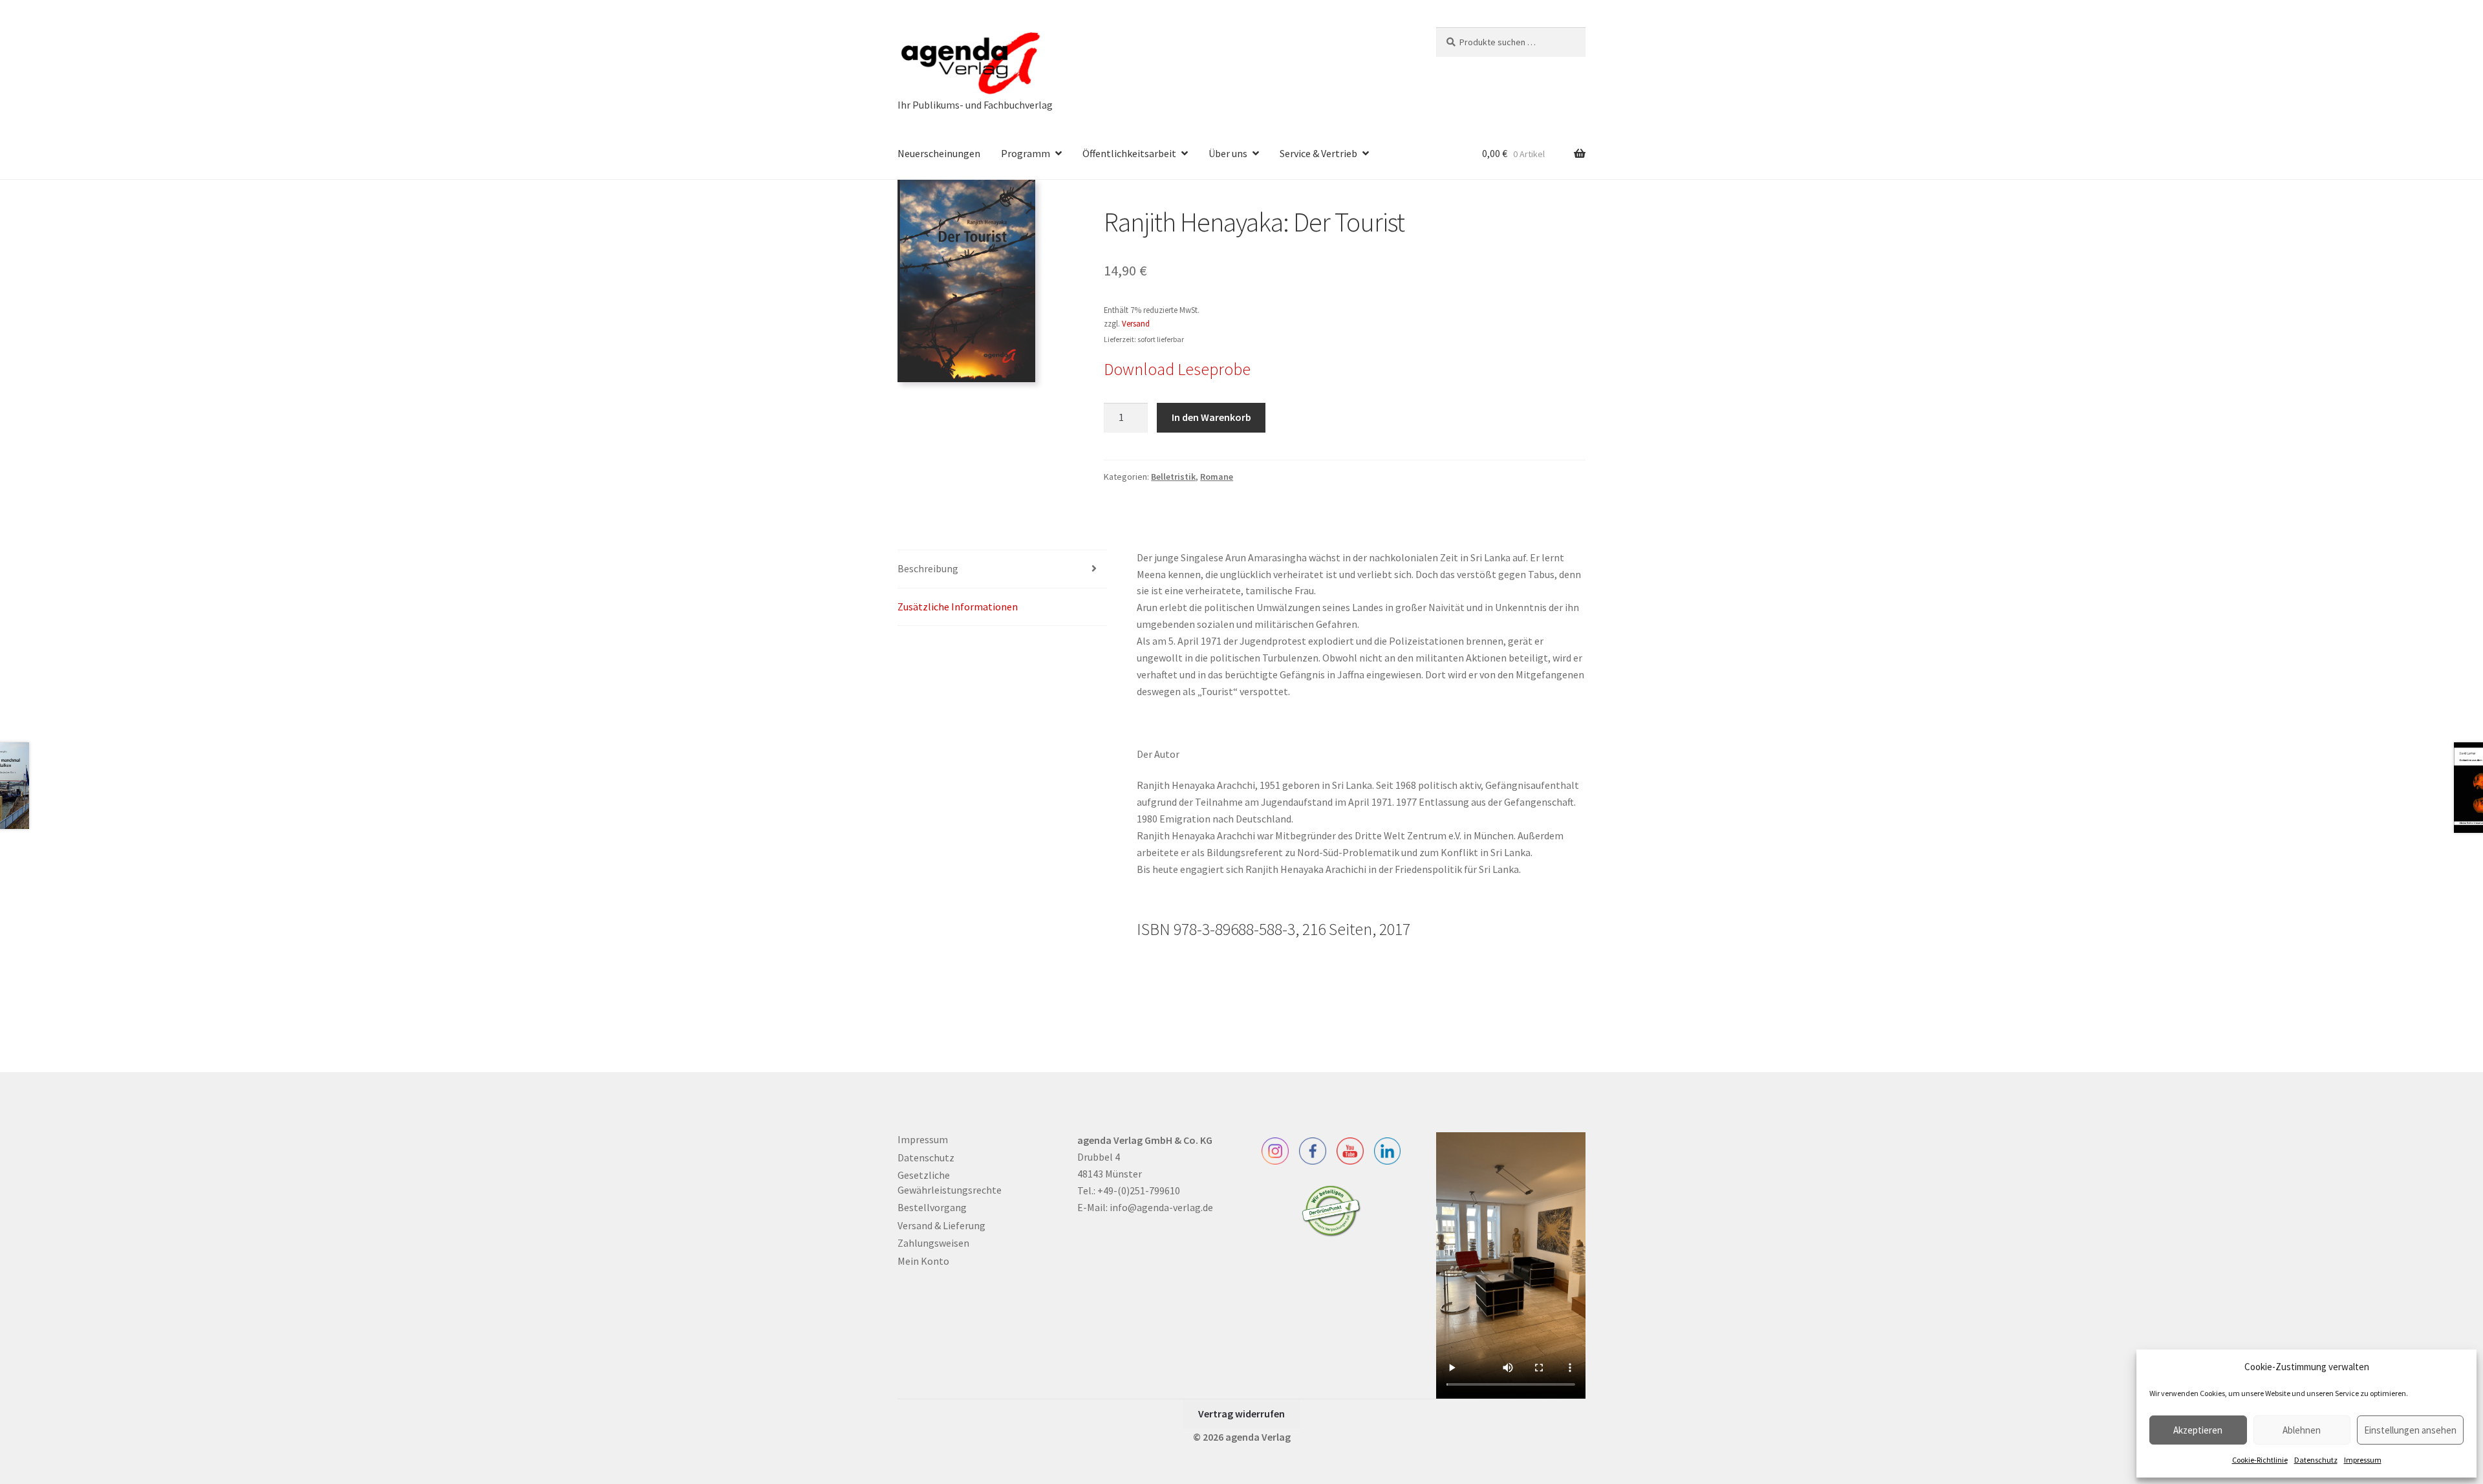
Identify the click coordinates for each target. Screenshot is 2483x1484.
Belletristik (1173, 477)
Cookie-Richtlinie (2260, 1460)
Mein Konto (923, 1261)
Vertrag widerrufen (1241, 1414)
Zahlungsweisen (933, 1243)
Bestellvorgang (932, 1207)
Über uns (1228, 153)
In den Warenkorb (1211, 417)
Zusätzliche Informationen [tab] (958, 607)
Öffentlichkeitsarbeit (1129, 153)
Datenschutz (2316, 1460)
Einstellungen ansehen (2410, 1430)
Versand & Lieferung (941, 1225)
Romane (1217, 477)
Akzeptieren (2198, 1430)
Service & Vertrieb (1318, 153)
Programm (1026, 153)
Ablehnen (2302, 1430)
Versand (1136, 323)
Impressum (2363, 1460)
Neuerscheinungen (939, 153)
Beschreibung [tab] (928, 568)
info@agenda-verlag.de (1161, 1207)
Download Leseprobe (1177, 369)
